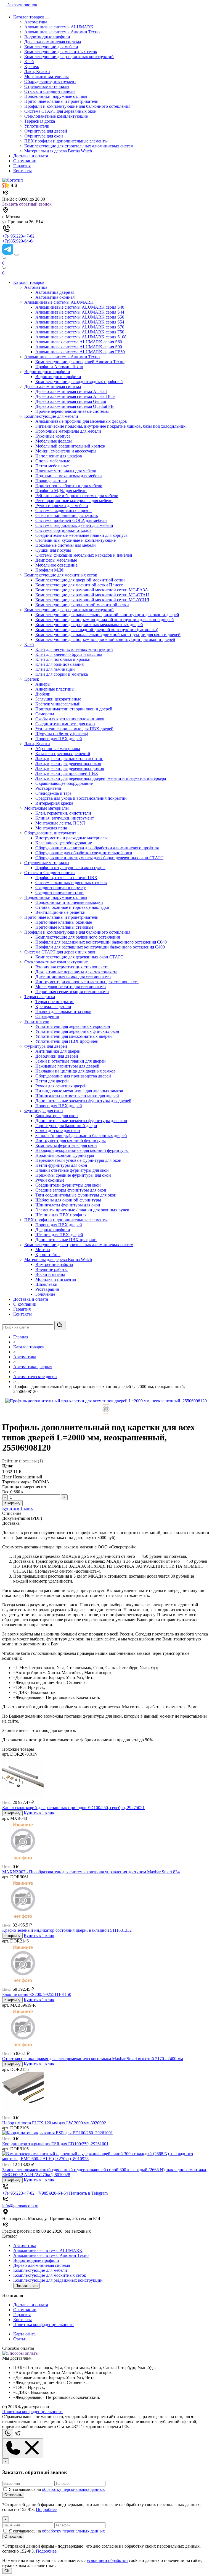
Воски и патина (50, 1274)
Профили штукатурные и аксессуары (70, 868)
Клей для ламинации (55, 669)
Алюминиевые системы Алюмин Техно (62, 32)
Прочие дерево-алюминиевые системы (72, 411)
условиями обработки (107, 2560)
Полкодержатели (51, 481)
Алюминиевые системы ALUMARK (59, 27)
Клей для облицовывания (59, 664)
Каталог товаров (29, 17)
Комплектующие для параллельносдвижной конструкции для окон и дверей (107, 615)
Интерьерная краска (54, 803)
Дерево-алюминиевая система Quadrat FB (75, 406)
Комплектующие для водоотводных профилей (79, 382)
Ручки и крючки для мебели (62, 506)
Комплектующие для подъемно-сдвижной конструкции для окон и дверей (105, 639)
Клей (29, 62)
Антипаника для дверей (58, 1051)
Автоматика (36, 22)
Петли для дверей (52, 1081)
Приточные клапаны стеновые (64, 927)
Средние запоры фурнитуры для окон (71, 1190)
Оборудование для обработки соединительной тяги (84, 853)
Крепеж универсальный (58, 704)
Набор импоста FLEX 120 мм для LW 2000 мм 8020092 (54, 2123)
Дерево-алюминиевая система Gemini (71, 401)
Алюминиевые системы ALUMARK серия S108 (81, 337)
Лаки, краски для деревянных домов (70, 768)
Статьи (20, 2339)
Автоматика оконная (55, 297)
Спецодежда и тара (53, 793)
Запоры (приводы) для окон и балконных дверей (81, 1135)
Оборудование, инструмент (50, 81)
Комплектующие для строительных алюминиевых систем (79, 146)
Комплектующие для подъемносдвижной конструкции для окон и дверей (105, 620)
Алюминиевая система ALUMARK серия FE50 (80, 352)
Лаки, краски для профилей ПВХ (67, 773)
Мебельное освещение (56, 565)
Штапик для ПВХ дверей (59, 1235)
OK (7, 2571)
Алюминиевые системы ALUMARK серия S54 (80, 322)
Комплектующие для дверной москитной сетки (80, 580)
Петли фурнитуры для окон (61, 1165)
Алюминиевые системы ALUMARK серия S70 (80, 327)
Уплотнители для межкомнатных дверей (74, 1036)
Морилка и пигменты (56, 1279)
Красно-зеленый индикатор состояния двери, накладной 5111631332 (67, 1930)
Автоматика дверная (55, 292)
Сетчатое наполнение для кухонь (67, 515)
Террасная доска (40, 121)
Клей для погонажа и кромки (63, 659)
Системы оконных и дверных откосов (71, 883)
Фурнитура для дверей (46, 131)
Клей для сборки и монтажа (62, 674)
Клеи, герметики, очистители (63, 813)
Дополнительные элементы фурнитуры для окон (81, 1121)
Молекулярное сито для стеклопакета (71, 987)
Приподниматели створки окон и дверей (74, 709)
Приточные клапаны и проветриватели (61, 101)
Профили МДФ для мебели (61, 491)
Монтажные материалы (47, 76)
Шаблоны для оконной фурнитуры (68, 1200)
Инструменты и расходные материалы (71, 838)
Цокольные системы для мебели (66, 545)
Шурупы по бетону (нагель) (62, 734)
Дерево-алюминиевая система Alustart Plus (75, 396)
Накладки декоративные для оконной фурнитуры (82, 1150)
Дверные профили (53, 1230)
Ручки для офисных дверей (61, 1086)
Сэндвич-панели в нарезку (61, 887)
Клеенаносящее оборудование (64, 843)
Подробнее (46, 2509)
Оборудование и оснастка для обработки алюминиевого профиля (97, 848)
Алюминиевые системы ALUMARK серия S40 (80, 307)
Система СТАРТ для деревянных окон (60, 111)
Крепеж (32, 67)
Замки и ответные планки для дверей (71, 1061)
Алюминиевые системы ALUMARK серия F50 (80, 332)
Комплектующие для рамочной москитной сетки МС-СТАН (92, 595)
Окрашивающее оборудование (64, 783)
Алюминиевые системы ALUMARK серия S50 (80, 317)
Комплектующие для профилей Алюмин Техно (80, 362)
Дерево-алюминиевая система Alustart (71, 391)
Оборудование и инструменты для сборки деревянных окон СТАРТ (99, 858)
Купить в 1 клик (18, 1508)
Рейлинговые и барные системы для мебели (77, 496)
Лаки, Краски (37, 72)
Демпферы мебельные (56, 560)
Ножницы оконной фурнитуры (65, 1155)
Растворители (48, 788)
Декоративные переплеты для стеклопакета (76, 972)
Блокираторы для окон (57, 1116)
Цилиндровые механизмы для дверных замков (79, 1091)
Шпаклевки (46, 1284)
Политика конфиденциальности (43, 2325)
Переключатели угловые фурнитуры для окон (78, 1160)
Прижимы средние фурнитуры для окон (73, 1175)
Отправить (13, 2495)
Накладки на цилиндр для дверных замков (75, 1071)
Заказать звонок (22, 5)
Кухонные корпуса (53, 436)
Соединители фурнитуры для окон (68, 1185)
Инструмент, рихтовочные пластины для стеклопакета (87, 982)
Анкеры (43, 684)
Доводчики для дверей (57, 1056)
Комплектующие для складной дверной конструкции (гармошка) (97, 630)
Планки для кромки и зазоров (63, 1011)
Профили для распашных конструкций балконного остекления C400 (100, 947)
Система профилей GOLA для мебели (71, 520)
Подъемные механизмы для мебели (69, 476)
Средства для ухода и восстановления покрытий (81, 798)
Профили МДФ (50, 570)
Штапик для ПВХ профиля (61, 1215)
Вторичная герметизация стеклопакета (72, 967)
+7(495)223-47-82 (18, 236)
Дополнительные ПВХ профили (66, 1240)
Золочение (45, 1294)
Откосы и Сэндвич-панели (50, 91)
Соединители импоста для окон (65, 724)
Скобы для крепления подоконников (70, 719)
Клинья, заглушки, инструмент (65, 818)
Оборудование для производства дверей (73, 1076)
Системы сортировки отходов (63, 530)
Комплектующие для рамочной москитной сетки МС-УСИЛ (92, 600)
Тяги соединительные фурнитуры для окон (76, 1195)
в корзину (12, 1503)
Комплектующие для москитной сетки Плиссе (79, 585)
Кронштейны (48, 1255)
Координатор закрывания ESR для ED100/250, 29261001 (55, 2144)
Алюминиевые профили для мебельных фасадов (81, 421)
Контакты (22, 171)
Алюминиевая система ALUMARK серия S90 (79, 347)
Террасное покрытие (55, 1002)
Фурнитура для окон (44, 136)
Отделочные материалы (47, 86)
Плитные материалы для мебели (66, 471)
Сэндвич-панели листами (59, 892)
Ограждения (47, 1016)
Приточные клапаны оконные (64, 922)
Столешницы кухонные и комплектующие (75, 540)
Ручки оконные (50, 1180)
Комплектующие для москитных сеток (61, 52)
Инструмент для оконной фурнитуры (71, 1140)
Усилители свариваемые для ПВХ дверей (74, 729)
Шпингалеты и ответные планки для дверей (77, 1096)
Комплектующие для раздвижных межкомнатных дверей (89, 625)
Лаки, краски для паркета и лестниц (69, 758)
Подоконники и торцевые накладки (69, 902)
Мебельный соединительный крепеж (70, 446)
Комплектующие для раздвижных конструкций (69, 57)
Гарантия (22, 166)
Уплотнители (37, 126)
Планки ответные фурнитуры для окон (72, 1170)
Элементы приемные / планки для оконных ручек (82, 1210)
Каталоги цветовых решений (63, 754)
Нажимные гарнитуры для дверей (67, 1066)
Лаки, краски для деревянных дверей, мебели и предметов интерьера (101, 778)
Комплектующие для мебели (51, 47)
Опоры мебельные (53, 461)
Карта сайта (24, 2334)
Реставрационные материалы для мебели (74, 501)
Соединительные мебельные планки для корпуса (81, 535)
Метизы (43, 1250)
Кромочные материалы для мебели (68, 431)
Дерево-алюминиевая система (53, 42)
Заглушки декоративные (58, 699)
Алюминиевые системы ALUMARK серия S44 (80, 312)
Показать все (26, 2286)
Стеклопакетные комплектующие (56, 116)
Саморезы (45, 714)
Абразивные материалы (58, 749)
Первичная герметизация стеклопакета (72, 992)
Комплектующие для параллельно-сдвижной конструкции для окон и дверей (108, 634)
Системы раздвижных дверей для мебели (74, 525)
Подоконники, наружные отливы (56, 96)
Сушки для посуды (53, 550)
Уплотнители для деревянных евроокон (73, 1026)
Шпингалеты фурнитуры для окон (68, 1205)
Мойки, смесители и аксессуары (66, 451)
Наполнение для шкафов (59, 456)
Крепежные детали (53, 1007)
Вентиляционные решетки (60, 912)
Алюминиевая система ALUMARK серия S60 (79, 342)
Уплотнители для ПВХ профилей (67, 1041)
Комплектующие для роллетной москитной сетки (82, 605)
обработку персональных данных (73, 2489)
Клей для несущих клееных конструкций (74, 649)
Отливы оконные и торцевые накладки (72, 907)
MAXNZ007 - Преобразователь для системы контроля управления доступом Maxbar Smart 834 (91, 1872)
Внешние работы (51, 1269)
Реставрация (47, 1289)
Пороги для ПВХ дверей (59, 739)
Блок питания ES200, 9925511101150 (37, 1994)
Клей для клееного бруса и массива (69, 654)
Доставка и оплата (31, 156)
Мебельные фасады (54, 441)
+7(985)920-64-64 (18, 241)
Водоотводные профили (47, 37)
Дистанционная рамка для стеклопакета (73, 977)
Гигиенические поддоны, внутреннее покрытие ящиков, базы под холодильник (110, 426)
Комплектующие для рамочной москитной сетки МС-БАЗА (92, 590)
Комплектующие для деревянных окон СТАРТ (79, 957)
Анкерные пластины (55, 689)
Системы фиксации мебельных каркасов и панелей (84, 555)
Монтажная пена (51, 828)
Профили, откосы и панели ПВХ (66, 878)
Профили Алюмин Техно (59, 367)
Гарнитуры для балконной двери (66, 1126)
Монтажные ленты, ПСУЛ (60, 823)
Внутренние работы (54, 1264)
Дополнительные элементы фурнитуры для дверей (83, 1101)
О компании (25, 161)
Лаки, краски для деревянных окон (68, 763)
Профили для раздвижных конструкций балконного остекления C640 (101, 942)
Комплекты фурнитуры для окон (66, 1145)
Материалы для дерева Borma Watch (58, 151)
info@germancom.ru (20, 2206)
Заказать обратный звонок (27, 204)
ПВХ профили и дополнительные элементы (66, 141)
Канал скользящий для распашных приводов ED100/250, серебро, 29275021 (73, 1808)
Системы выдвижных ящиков (63, 510)
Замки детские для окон (58, 1131)
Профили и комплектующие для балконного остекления (77, 106)
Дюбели (43, 694)
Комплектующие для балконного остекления (78, 937)
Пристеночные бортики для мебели (69, 486)
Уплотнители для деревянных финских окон (77, 1031)
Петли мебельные (52, 466)
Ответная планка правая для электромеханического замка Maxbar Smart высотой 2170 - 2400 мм (93, 2059)
